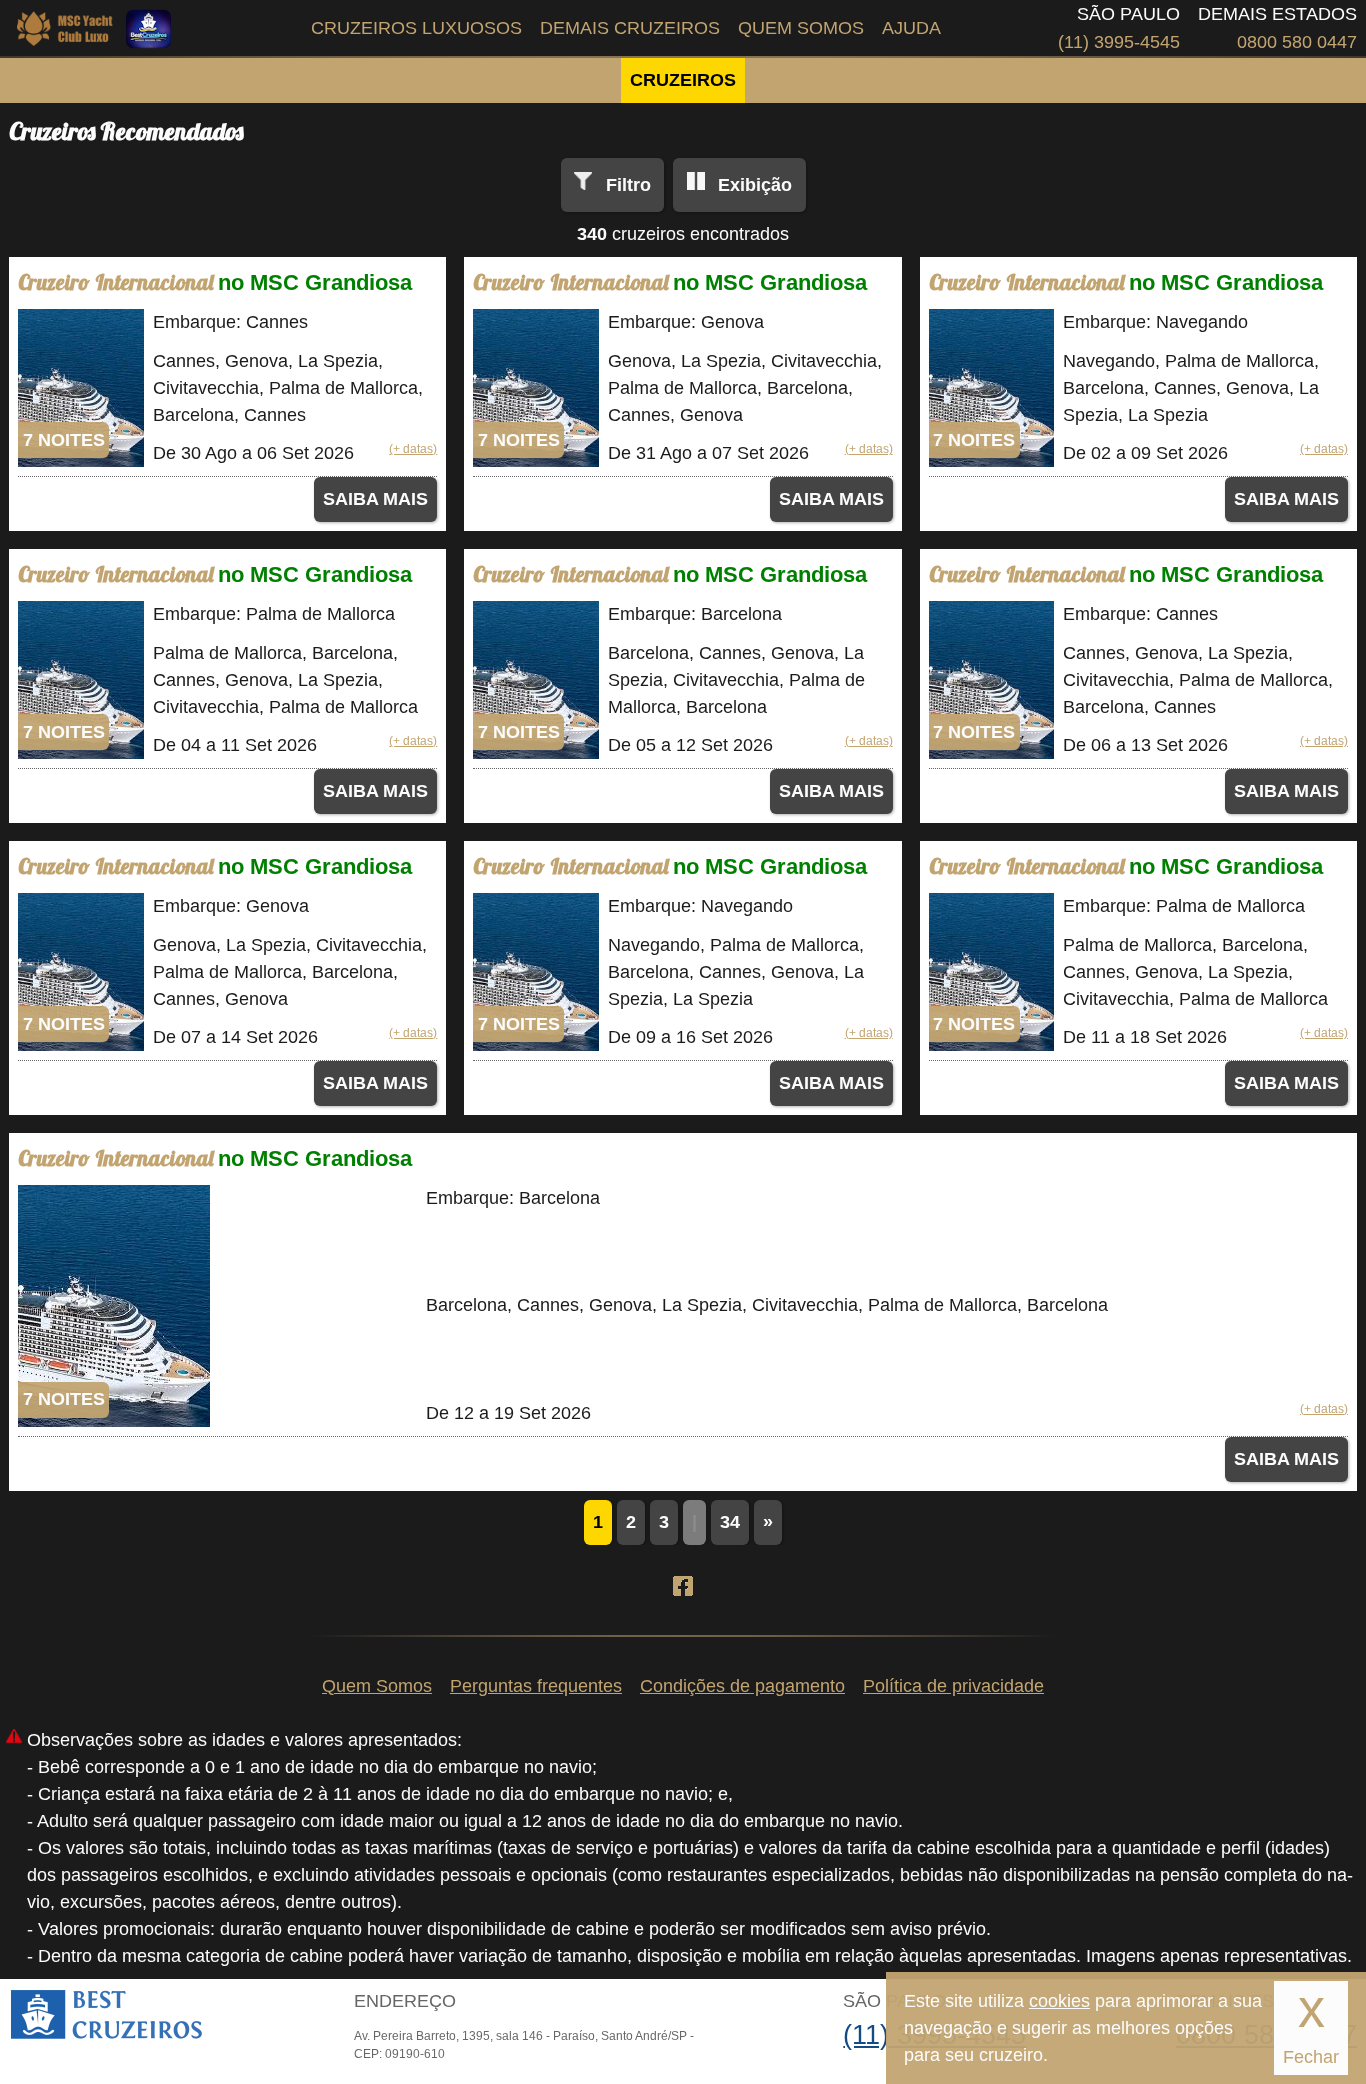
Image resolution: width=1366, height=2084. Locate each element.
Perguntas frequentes (536, 1686)
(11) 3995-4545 (1119, 42)
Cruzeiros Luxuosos (416, 28)
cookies (1059, 2001)
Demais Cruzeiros (630, 28)
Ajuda (911, 28)
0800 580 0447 (1297, 42)
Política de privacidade (953, 1686)
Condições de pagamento (742, 1686)
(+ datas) (413, 449)
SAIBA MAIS (375, 499)
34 (730, 1522)
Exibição (755, 185)
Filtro (628, 185)
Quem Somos (801, 28)
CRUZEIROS (683, 80)
